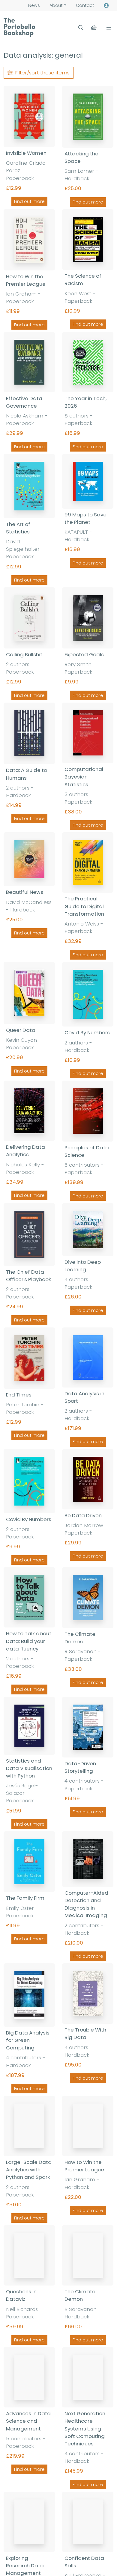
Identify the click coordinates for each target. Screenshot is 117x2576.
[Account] (106, 6)
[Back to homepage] (19, 27)
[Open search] (81, 28)
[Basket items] (94, 28)
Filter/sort (42, 73)
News (34, 5)
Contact (85, 5)
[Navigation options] (108, 28)
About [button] (56, 5)
